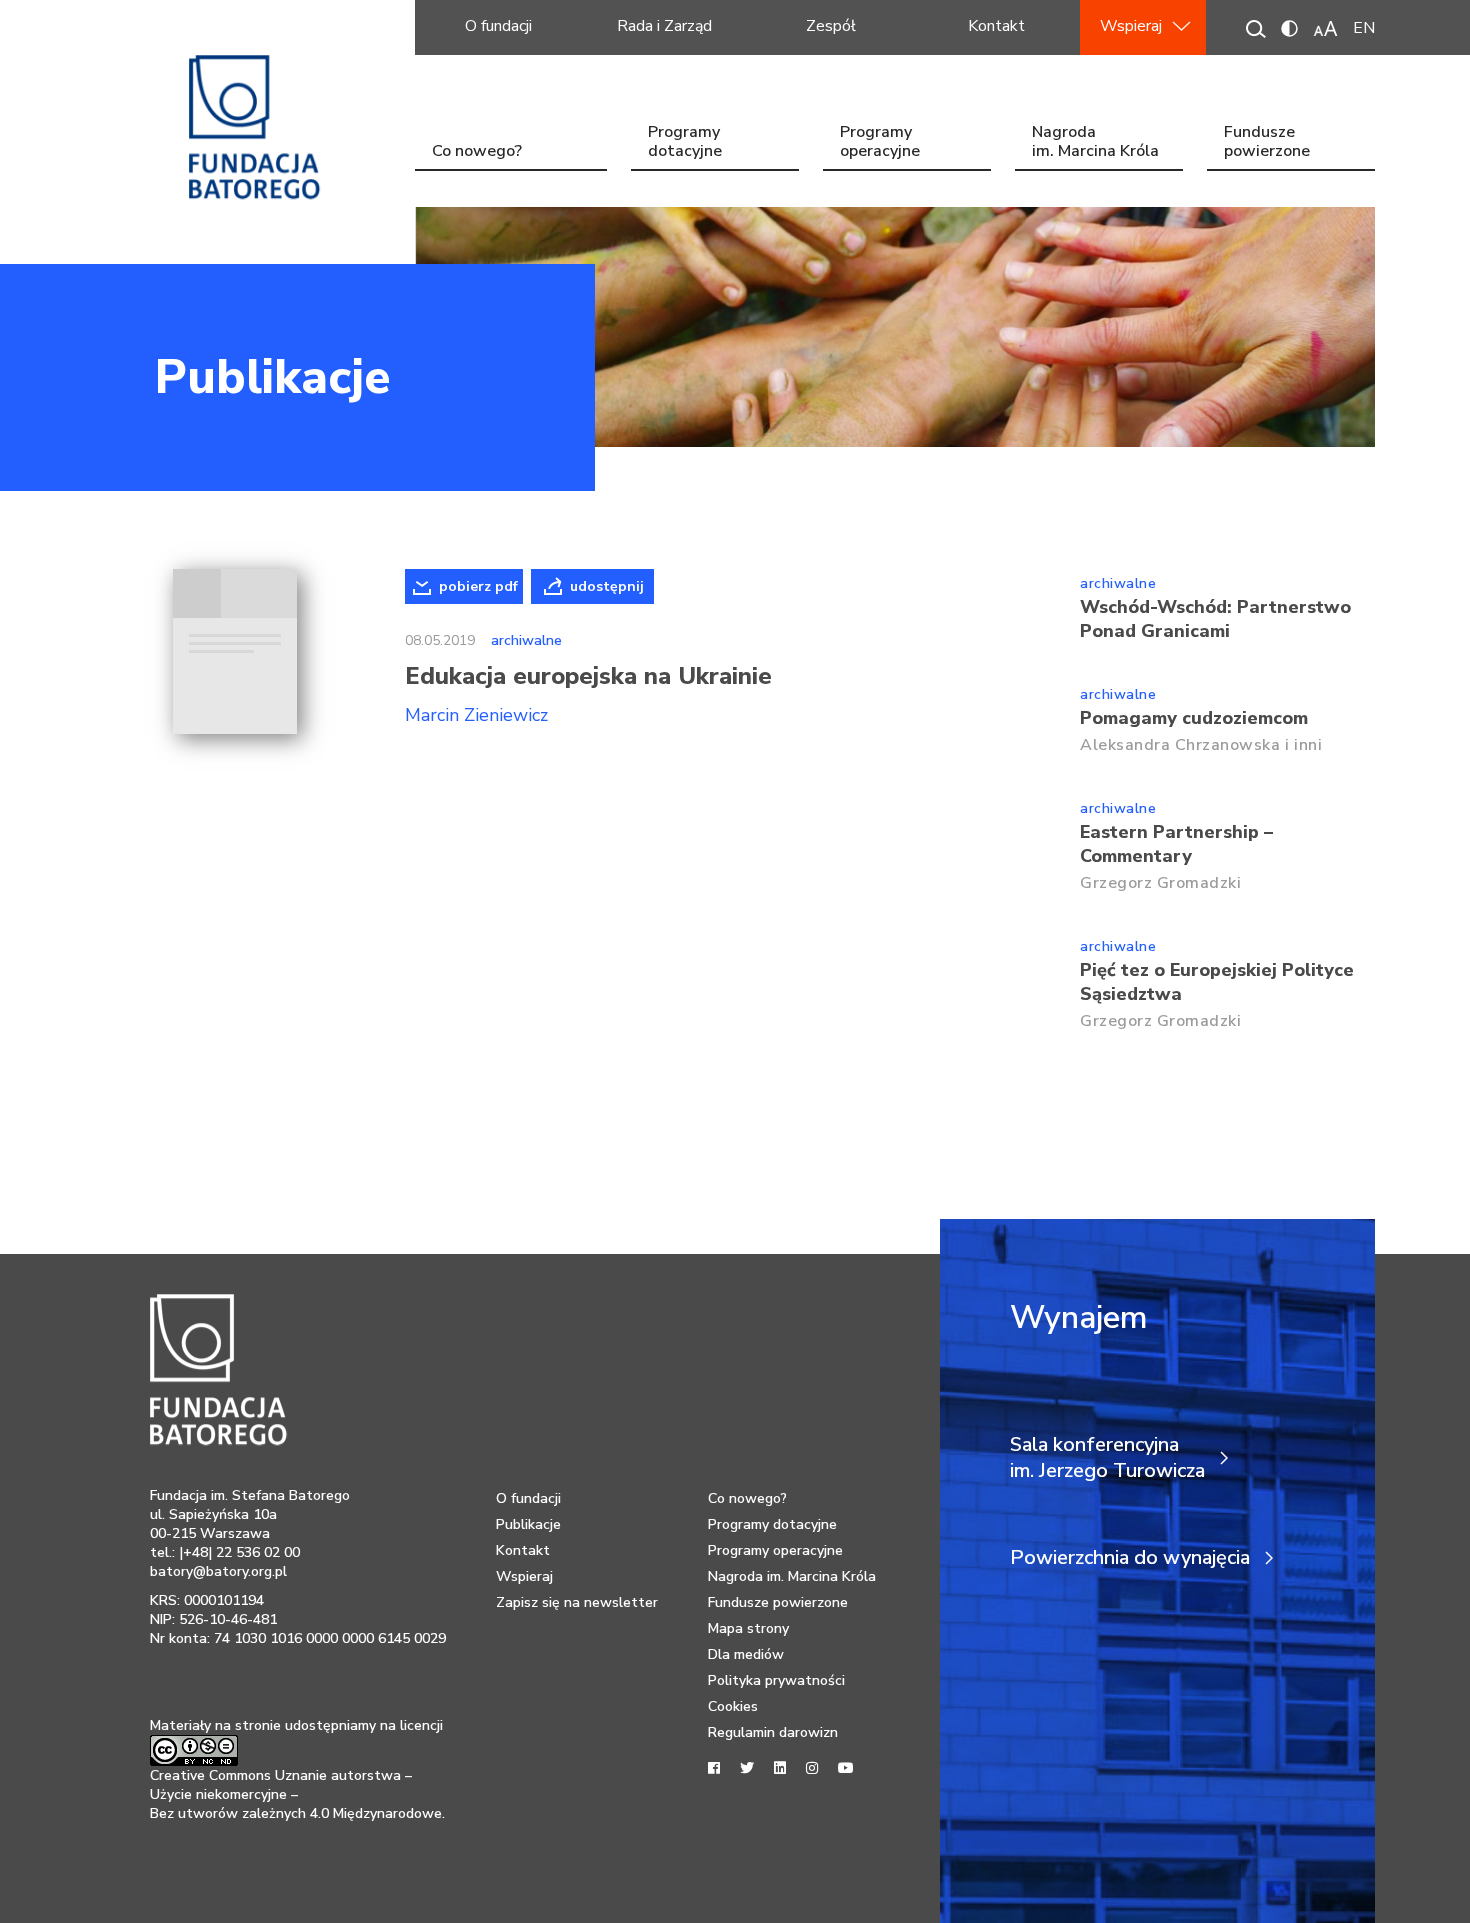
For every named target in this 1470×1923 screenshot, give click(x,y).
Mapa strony (748, 1628)
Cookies (733, 1706)
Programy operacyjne (880, 143)
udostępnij (607, 586)
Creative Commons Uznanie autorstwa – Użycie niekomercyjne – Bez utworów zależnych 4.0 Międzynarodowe (296, 1794)
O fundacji (498, 26)
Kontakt (996, 26)
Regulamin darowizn (773, 1732)
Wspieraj (1131, 26)
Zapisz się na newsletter (577, 1602)
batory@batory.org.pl (218, 1571)
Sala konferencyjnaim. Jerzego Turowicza (1107, 1458)
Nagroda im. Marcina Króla (1095, 143)
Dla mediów (746, 1654)
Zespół (831, 26)
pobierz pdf (478, 586)
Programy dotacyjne (685, 143)
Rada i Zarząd (664, 26)
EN (1364, 28)
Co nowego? (477, 151)
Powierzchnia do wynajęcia (1130, 1558)
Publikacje (272, 377)
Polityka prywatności (776, 1680)
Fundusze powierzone (1267, 143)
